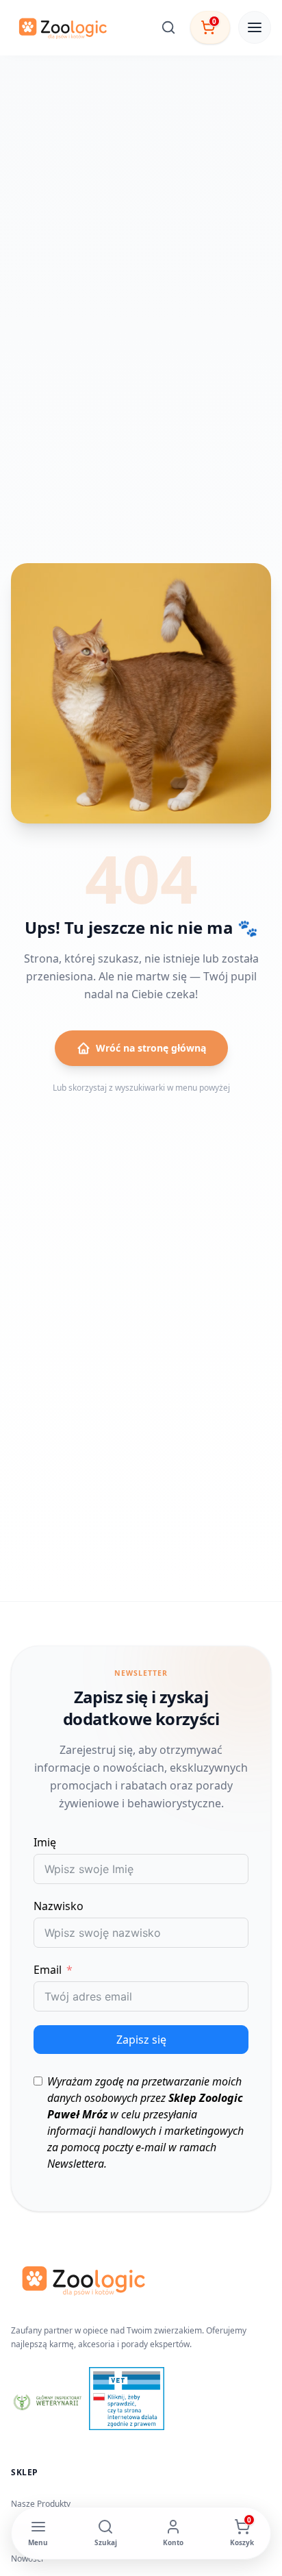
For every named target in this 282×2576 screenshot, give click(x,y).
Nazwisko (59, 1906)
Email (48, 1970)
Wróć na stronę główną (151, 1048)
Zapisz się (141, 2040)
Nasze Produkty (41, 2504)
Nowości (27, 2559)
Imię (45, 1842)
